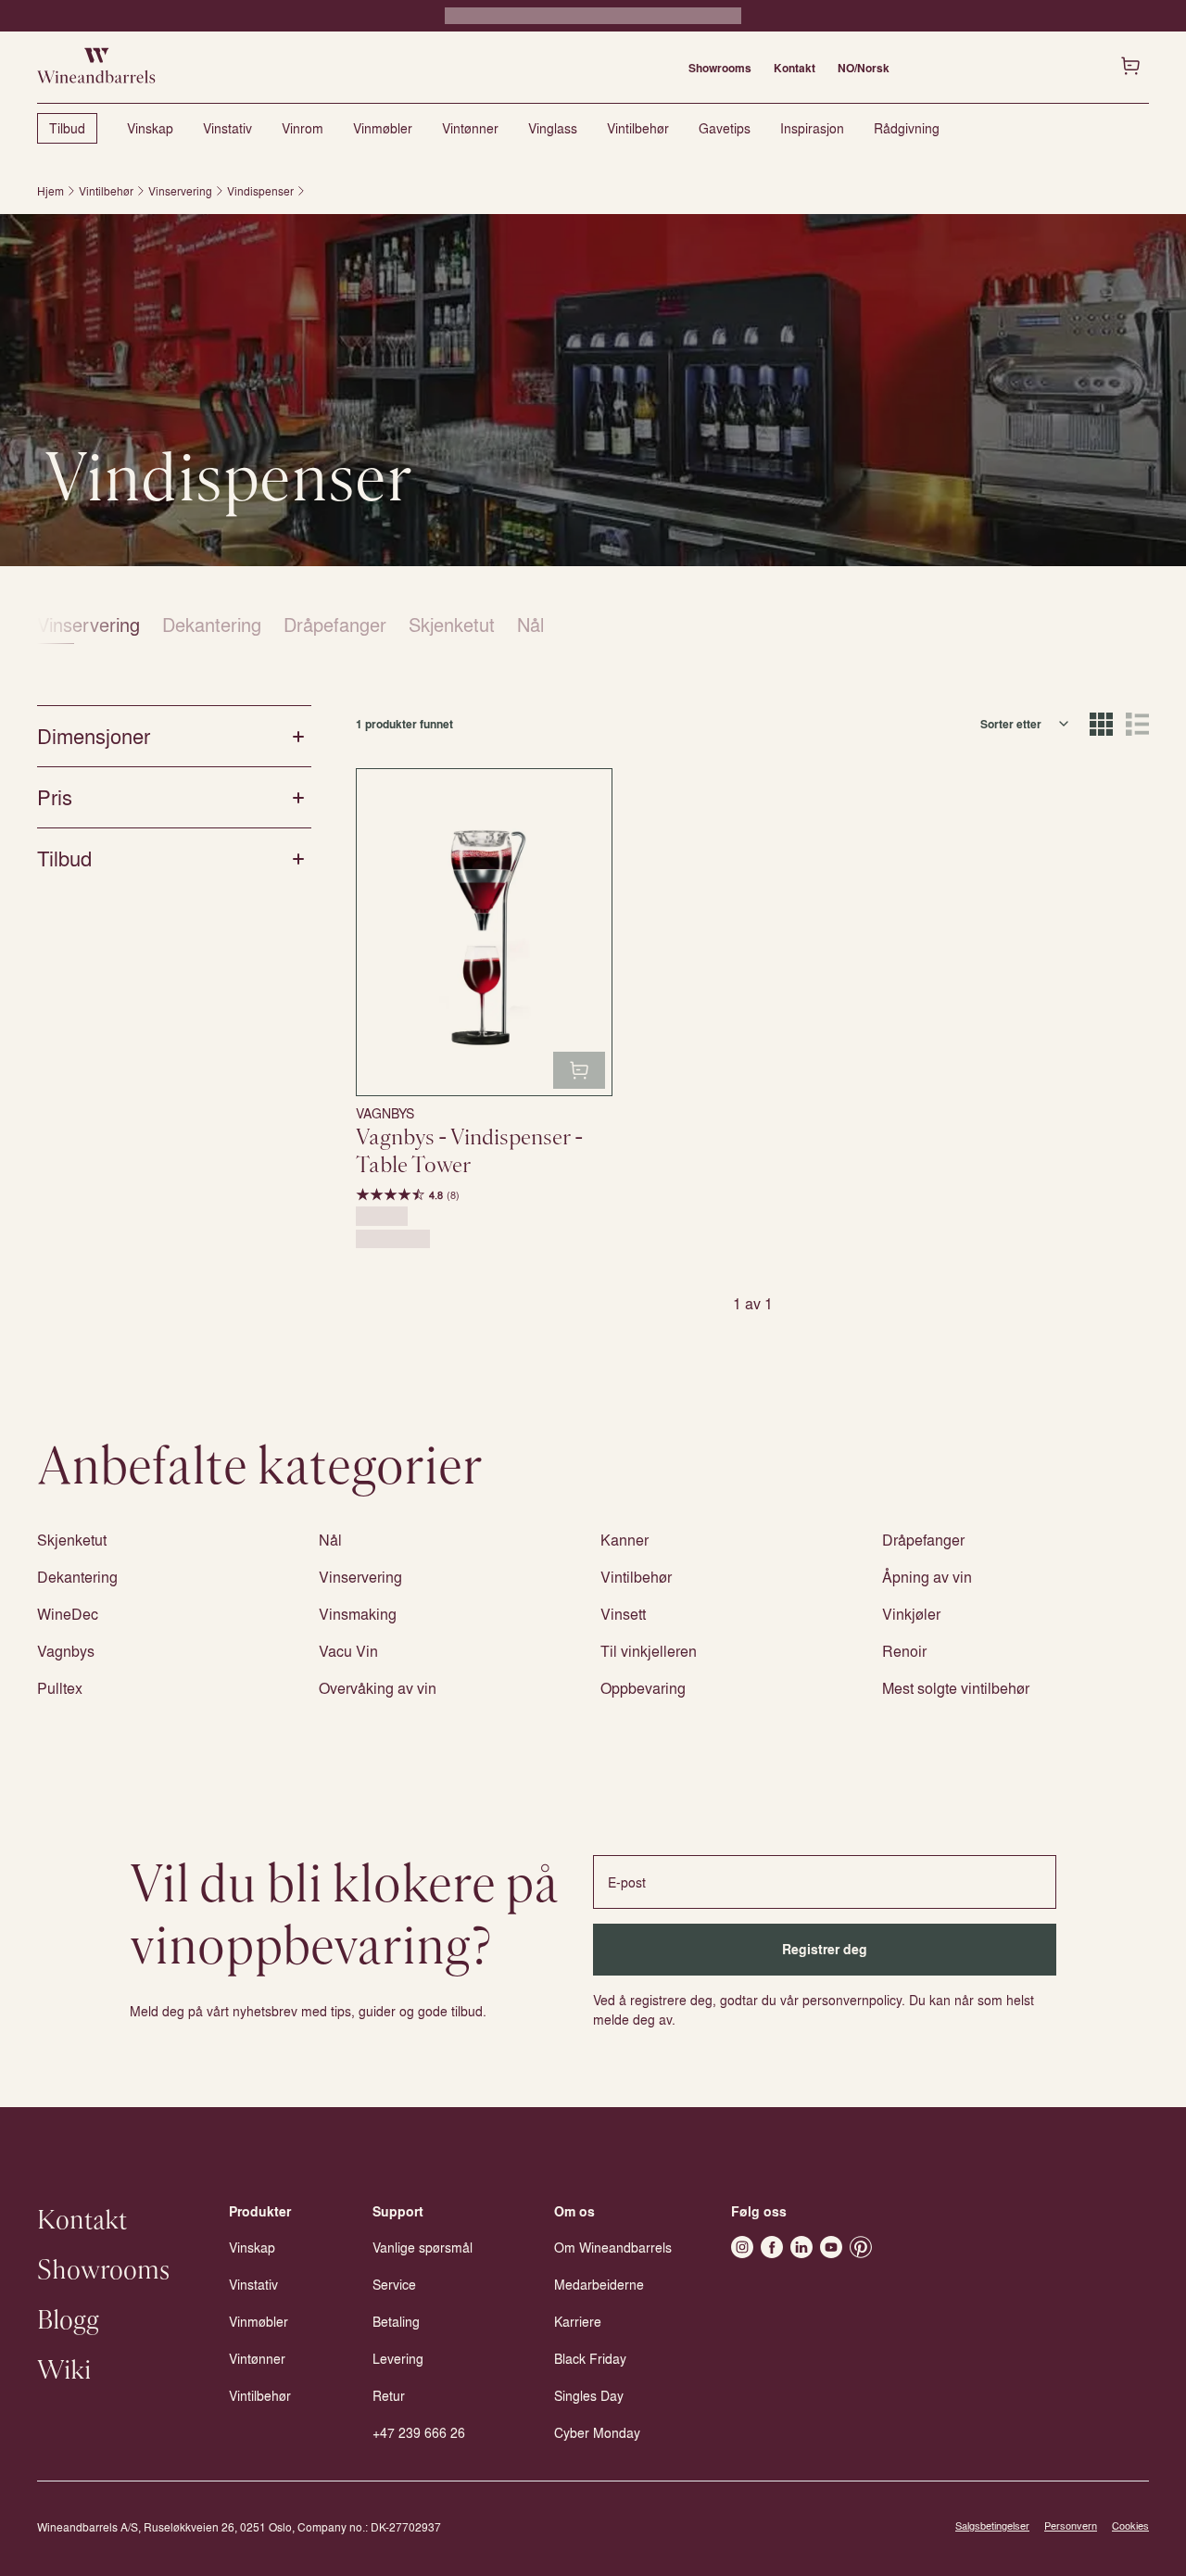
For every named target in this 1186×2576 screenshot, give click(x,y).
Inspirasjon (812, 128)
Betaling (396, 2321)
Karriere (578, 2321)
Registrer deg (825, 1949)
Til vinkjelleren (649, 1651)
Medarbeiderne (599, 2284)
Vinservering (180, 191)
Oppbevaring (643, 1688)
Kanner (625, 1540)
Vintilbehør (638, 128)
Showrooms (720, 68)
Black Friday (590, 2358)
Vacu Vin (348, 1651)
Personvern (1071, 2525)
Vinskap (150, 128)
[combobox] (1026, 724)
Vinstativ (227, 128)
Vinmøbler (383, 128)
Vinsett (623, 1614)
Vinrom (303, 128)
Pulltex (60, 1688)
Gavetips (725, 128)
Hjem (50, 191)
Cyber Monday (597, 2432)
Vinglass (553, 128)
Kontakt (795, 68)
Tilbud (67, 128)
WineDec (68, 1614)
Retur (389, 2395)
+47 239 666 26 (419, 2432)
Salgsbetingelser (992, 2525)
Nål (530, 624)
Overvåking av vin (378, 1688)
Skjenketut (452, 624)
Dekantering (212, 624)
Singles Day (589, 2395)
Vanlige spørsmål (423, 2247)
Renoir (904, 1651)
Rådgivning (907, 128)
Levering (398, 2358)
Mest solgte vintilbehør (956, 1688)
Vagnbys (66, 1651)
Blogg (68, 2321)
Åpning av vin (927, 1577)
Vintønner (470, 128)
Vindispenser (260, 191)
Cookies (1130, 2525)
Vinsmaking (358, 1614)
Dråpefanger (335, 624)
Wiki (64, 2371)
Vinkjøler (911, 1614)
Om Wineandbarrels (613, 2247)
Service (394, 2284)
